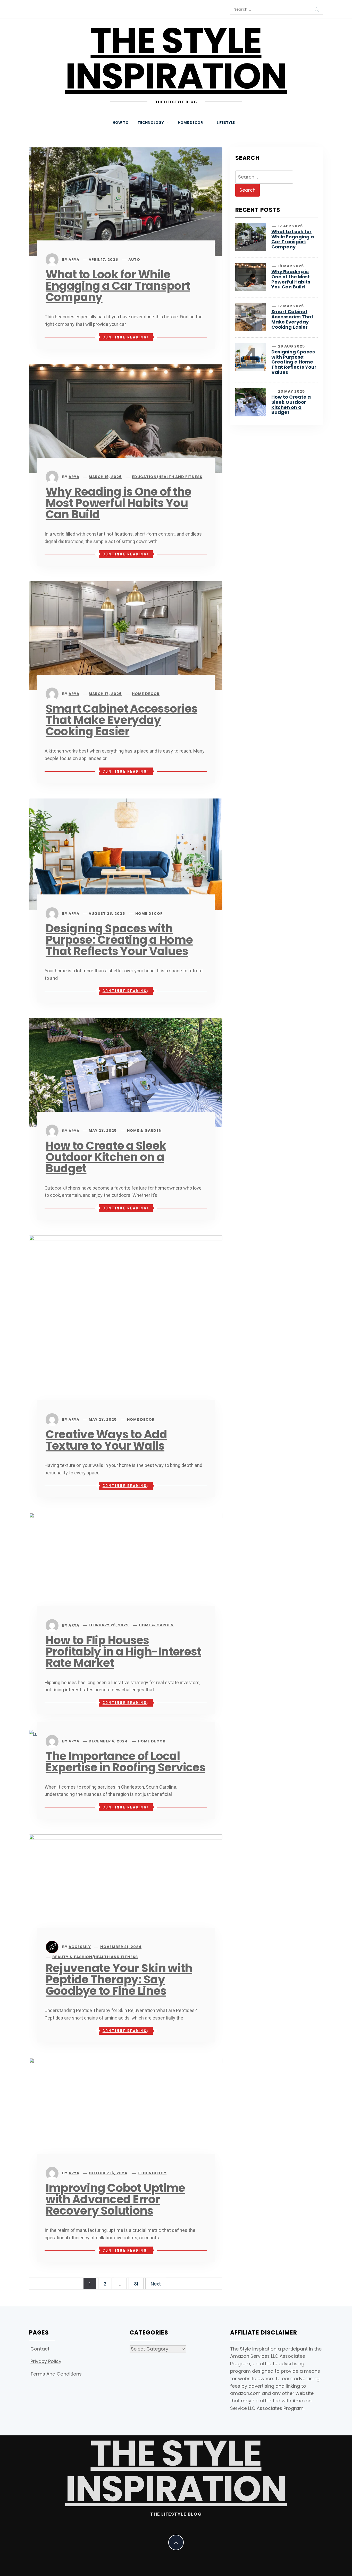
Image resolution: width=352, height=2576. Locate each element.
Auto (134, 260)
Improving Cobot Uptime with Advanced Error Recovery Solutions (115, 2199)
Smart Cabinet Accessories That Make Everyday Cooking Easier (121, 720)
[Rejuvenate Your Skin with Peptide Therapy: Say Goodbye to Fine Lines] (126, 1888)
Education (144, 477)
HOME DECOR (190, 123)
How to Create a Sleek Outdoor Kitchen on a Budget (106, 1157)
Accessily (80, 1947)
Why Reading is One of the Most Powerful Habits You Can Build (118, 503)
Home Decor (146, 694)
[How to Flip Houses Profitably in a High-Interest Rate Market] (126, 1567)
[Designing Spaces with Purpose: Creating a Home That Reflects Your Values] (126, 854)
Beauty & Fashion (72, 1957)
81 (136, 2284)
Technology (152, 2173)
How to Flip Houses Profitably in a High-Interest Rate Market (123, 1652)
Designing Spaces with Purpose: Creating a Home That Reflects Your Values (119, 940)
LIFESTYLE (226, 123)
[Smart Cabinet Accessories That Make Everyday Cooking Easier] (126, 635)
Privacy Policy (46, 2361)
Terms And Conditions (56, 2374)
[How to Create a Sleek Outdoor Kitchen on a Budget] (126, 1072)
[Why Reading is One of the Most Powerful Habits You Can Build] (126, 418)
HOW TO (121, 123)
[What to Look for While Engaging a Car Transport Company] (126, 201)
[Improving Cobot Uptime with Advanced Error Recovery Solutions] (126, 2113)
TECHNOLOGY (151, 123)
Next (156, 2284)
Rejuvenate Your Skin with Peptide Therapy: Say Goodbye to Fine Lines (119, 1979)
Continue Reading (125, 337)
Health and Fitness (180, 477)
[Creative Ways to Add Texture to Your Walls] (126, 1325)
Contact (40, 2349)
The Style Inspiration (176, 58)
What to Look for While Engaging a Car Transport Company (118, 286)
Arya (74, 260)
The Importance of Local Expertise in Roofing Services (125, 1762)
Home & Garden (144, 1130)
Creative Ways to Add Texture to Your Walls (106, 1440)
